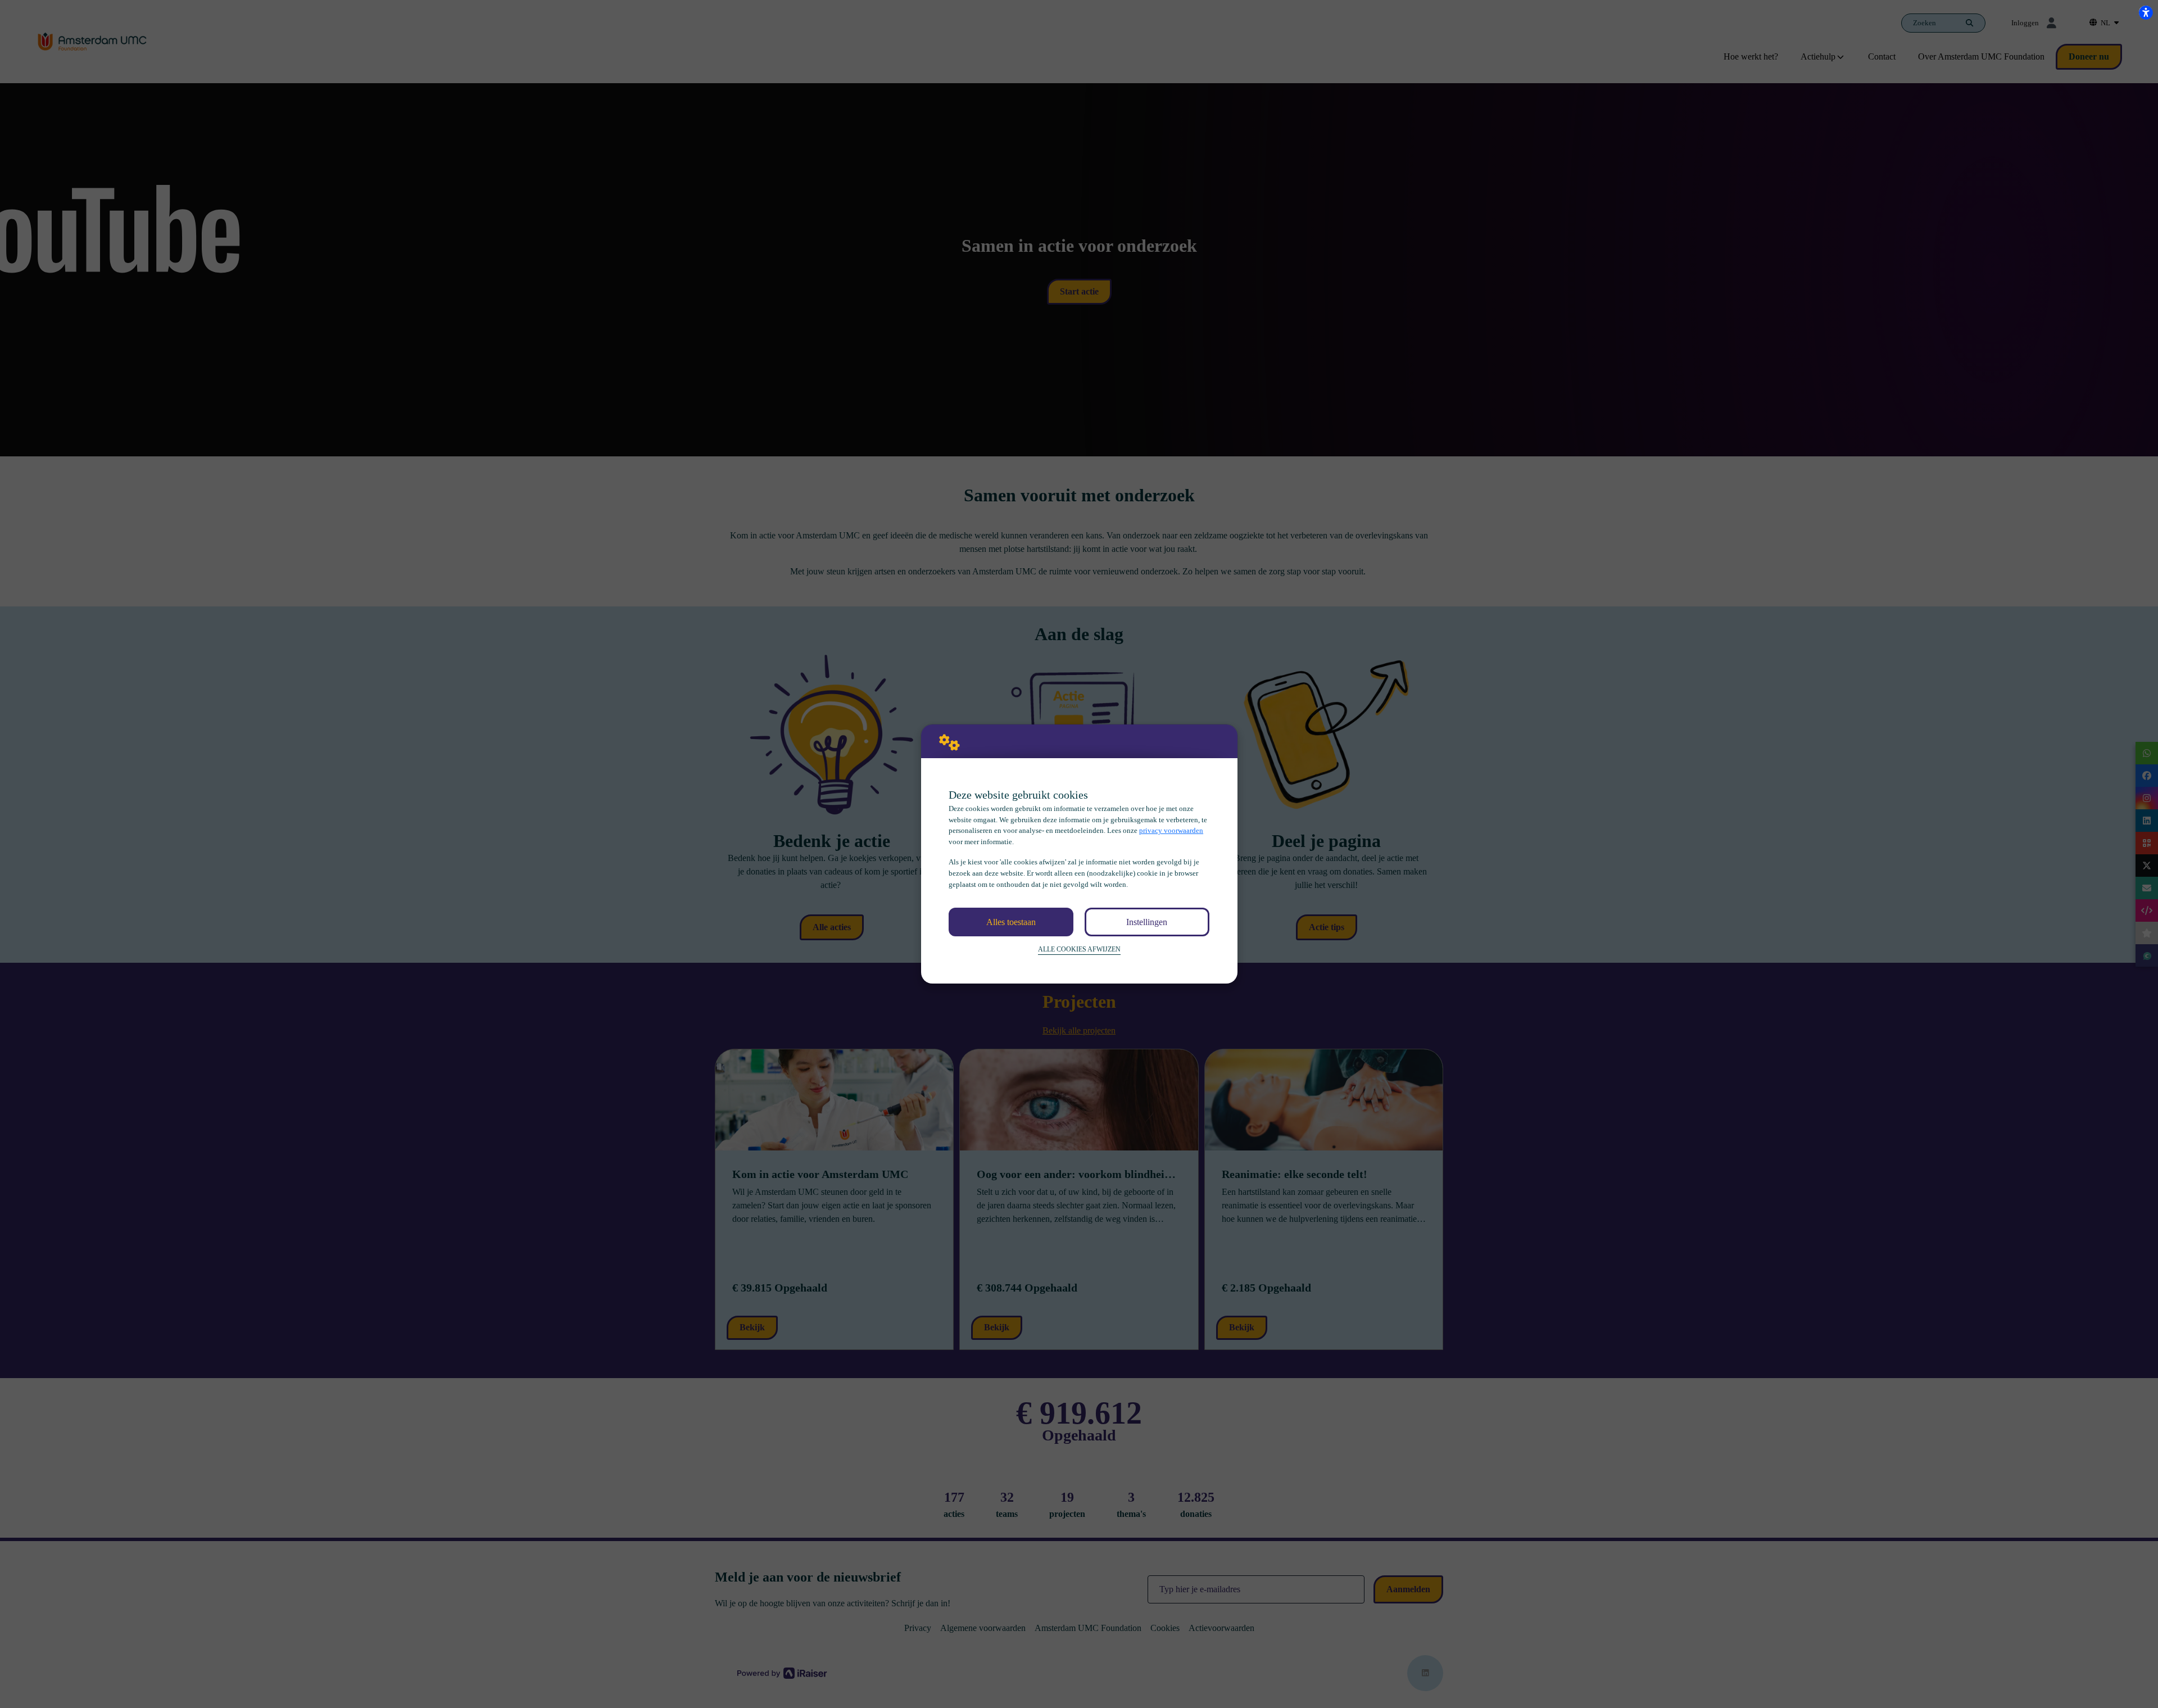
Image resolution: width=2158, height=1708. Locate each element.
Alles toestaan (1011, 922)
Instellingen (1147, 922)
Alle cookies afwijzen (1079, 950)
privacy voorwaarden (1171, 830)
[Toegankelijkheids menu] (2146, 12)
